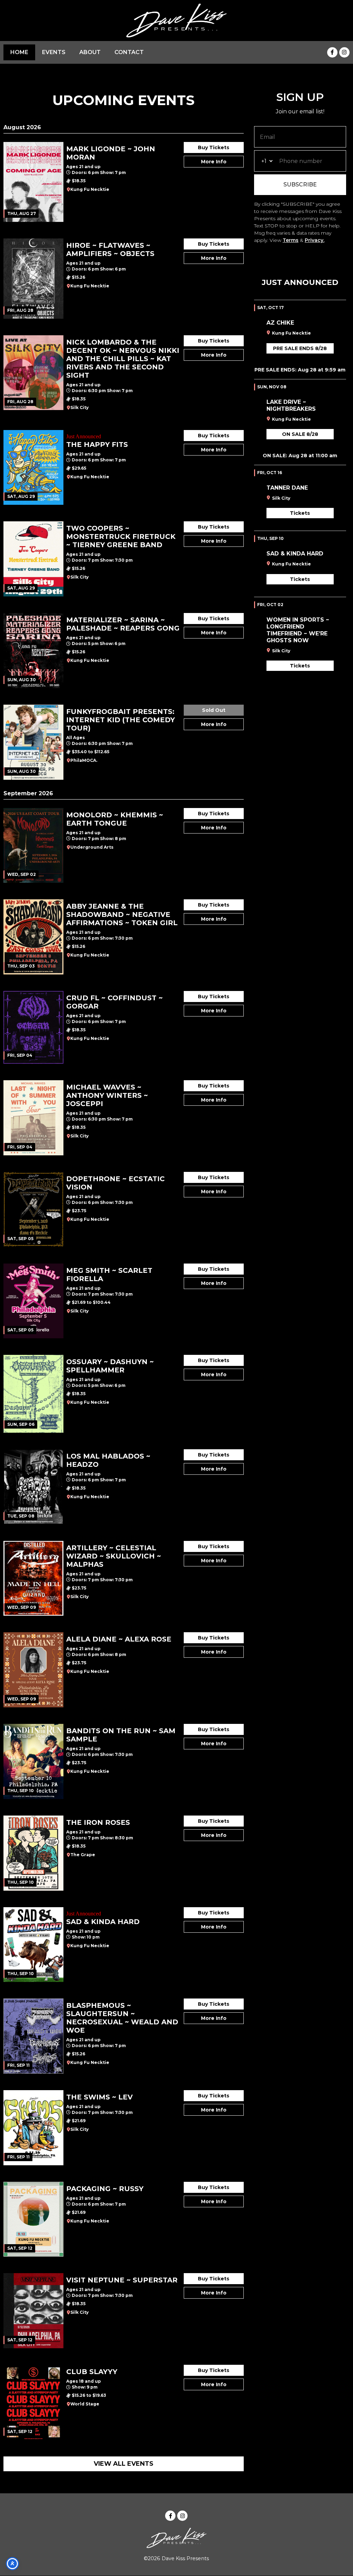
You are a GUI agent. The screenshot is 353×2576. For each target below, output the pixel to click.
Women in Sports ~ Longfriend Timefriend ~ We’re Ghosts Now (298, 630)
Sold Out (214, 710)
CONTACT (129, 52)
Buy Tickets (214, 147)
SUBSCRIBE (300, 185)
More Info (214, 162)
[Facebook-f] (332, 52)
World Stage (85, 2404)
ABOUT (90, 52)
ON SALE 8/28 (300, 434)
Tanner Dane (287, 488)
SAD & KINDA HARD (295, 554)
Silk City (79, 407)
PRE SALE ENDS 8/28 (300, 348)
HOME (19, 52)
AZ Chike (280, 323)
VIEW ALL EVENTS (124, 2464)
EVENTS (54, 52)
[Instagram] (344, 52)
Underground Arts (92, 847)
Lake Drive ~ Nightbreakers (291, 405)
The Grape (83, 1855)
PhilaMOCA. (84, 760)
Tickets (300, 513)
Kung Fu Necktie (90, 189)
